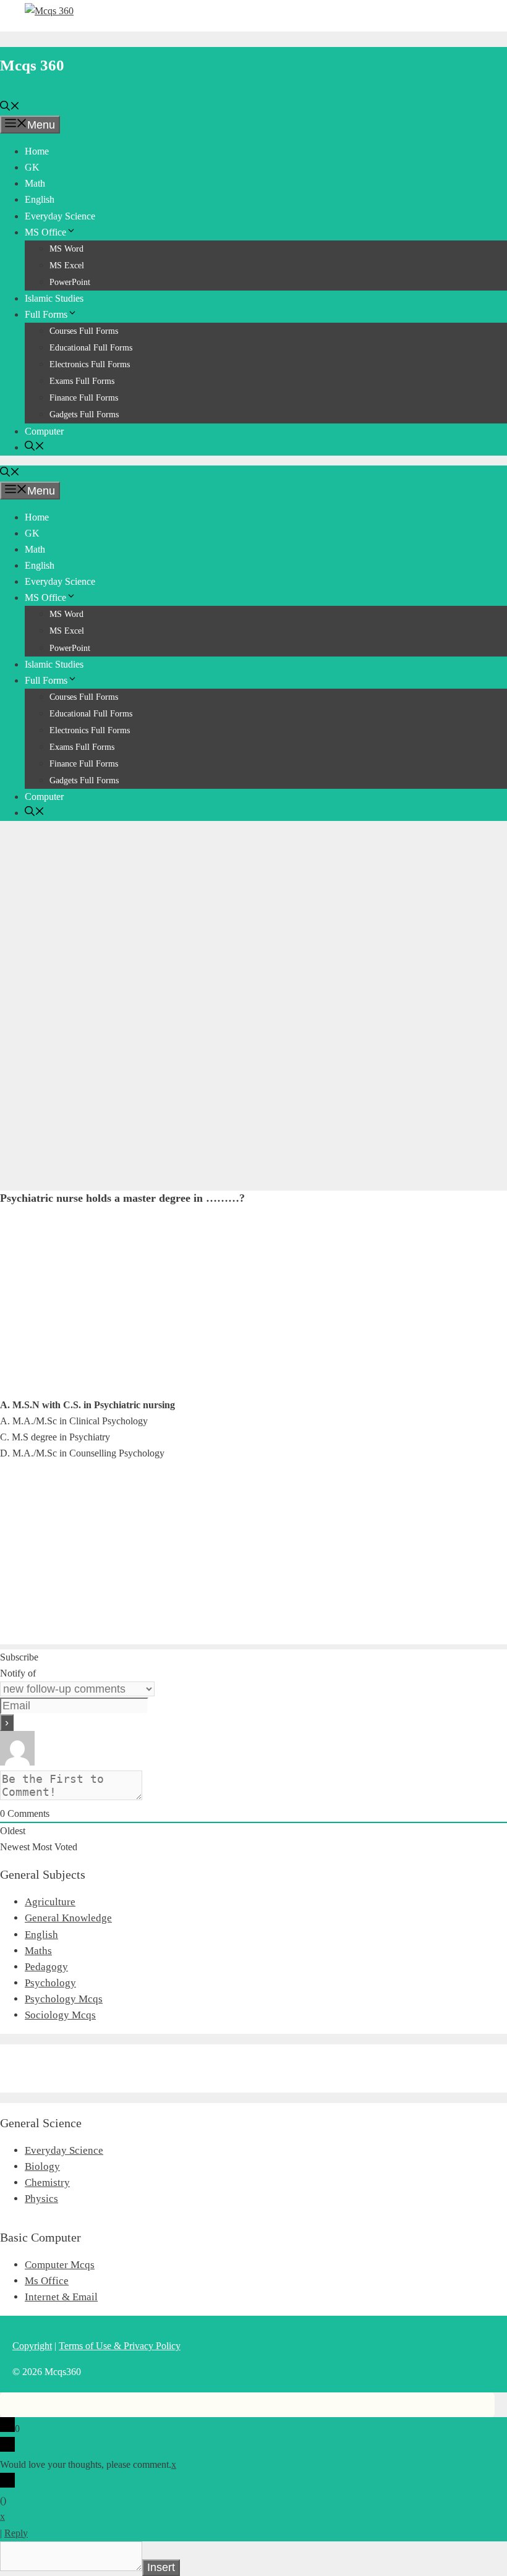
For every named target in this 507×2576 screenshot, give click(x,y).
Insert (161, 2567)
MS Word (66, 249)
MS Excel (67, 266)
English (40, 199)
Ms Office (47, 2281)
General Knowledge (68, 1918)
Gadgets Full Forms (84, 414)
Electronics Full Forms (90, 364)
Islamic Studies (54, 298)
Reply (16, 2533)
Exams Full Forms (82, 381)
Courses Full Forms (84, 331)
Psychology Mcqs (64, 1999)
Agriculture (50, 1902)
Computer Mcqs (60, 2265)
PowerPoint (70, 282)
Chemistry (47, 2183)
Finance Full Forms (84, 398)
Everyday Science (60, 216)
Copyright (32, 2346)
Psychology (50, 1983)
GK (32, 167)
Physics (41, 2199)
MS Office (45, 232)
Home (37, 151)
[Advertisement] (253, 917)
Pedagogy (46, 1967)
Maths (38, 1951)
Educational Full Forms (91, 348)
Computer (44, 431)
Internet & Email (61, 2297)
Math (35, 183)
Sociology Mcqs (60, 2015)
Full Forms (46, 314)
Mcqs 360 (32, 65)
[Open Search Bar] (10, 107)
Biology (42, 2166)
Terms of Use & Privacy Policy (120, 2346)
